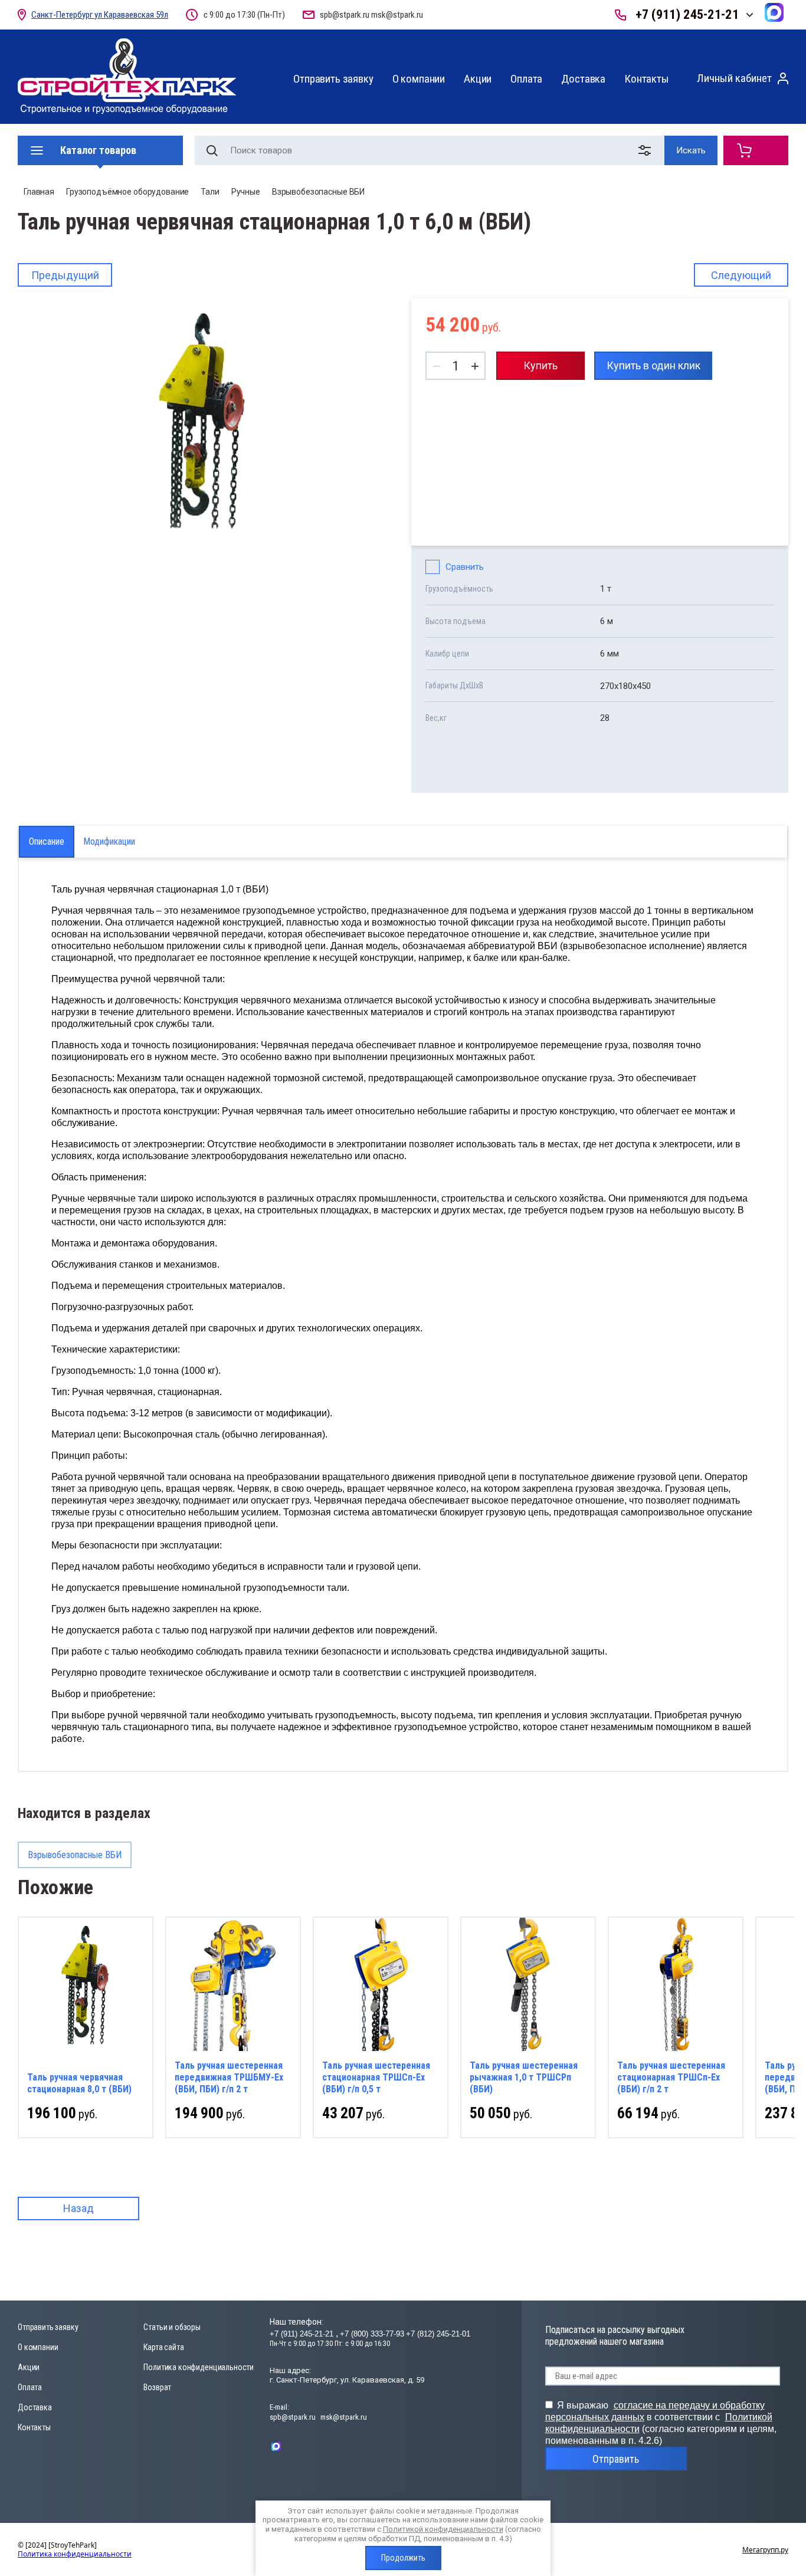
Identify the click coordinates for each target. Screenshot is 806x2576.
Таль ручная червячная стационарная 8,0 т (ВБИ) (79, 2083)
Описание (47, 841)
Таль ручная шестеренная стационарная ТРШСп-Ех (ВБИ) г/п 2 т (671, 2077)
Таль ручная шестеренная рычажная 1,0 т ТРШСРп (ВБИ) (524, 2077)
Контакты (647, 79)
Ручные (246, 192)
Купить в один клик (653, 365)
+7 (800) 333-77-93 (372, 2334)
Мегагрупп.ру (765, 2550)
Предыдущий (65, 275)
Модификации (109, 841)
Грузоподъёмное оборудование (127, 192)
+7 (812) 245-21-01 (438, 2334)
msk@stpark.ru (397, 15)
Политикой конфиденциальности (443, 2529)
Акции (478, 79)
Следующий (741, 275)
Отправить (616, 2459)
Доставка (583, 79)
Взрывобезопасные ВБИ (318, 192)
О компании (419, 79)
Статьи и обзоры (172, 2327)
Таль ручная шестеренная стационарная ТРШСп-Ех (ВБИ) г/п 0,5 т (376, 2077)
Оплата (526, 79)
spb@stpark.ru (345, 15)
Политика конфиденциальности (199, 2367)
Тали (210, 192)
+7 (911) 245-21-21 (687, 14)
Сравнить (465, 567)
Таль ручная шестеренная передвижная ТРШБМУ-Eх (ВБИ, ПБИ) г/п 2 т (229, 2077)
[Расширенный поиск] (647, 150)
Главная (39, 192)
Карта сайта (163, 2347)
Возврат (157, 2387)
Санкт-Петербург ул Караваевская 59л (100, 15)
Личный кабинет (734, 78)
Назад (78, 2208)
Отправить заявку (333, 79)
